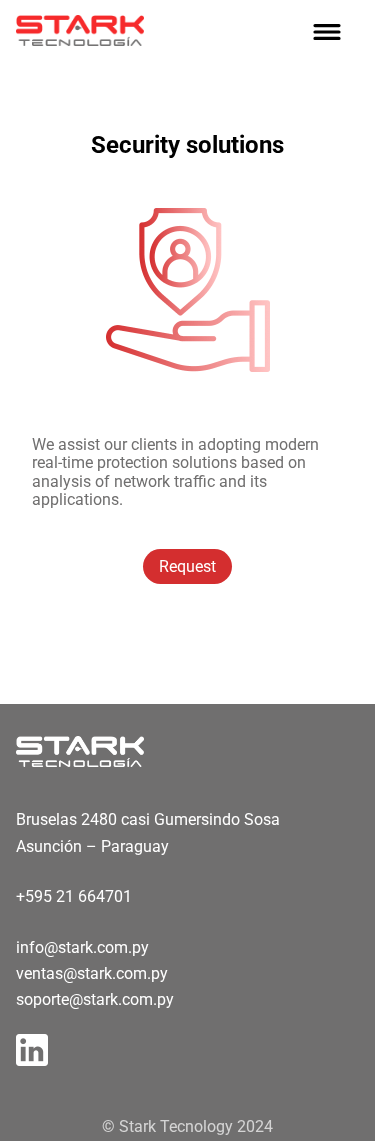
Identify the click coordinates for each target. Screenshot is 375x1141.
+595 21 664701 (74, 896)
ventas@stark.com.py (92, 973)
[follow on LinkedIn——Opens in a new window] (38, 1044)
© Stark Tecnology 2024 (187, 1126)
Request (187, 566)
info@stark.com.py (82, 947)
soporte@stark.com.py (95, 999)
